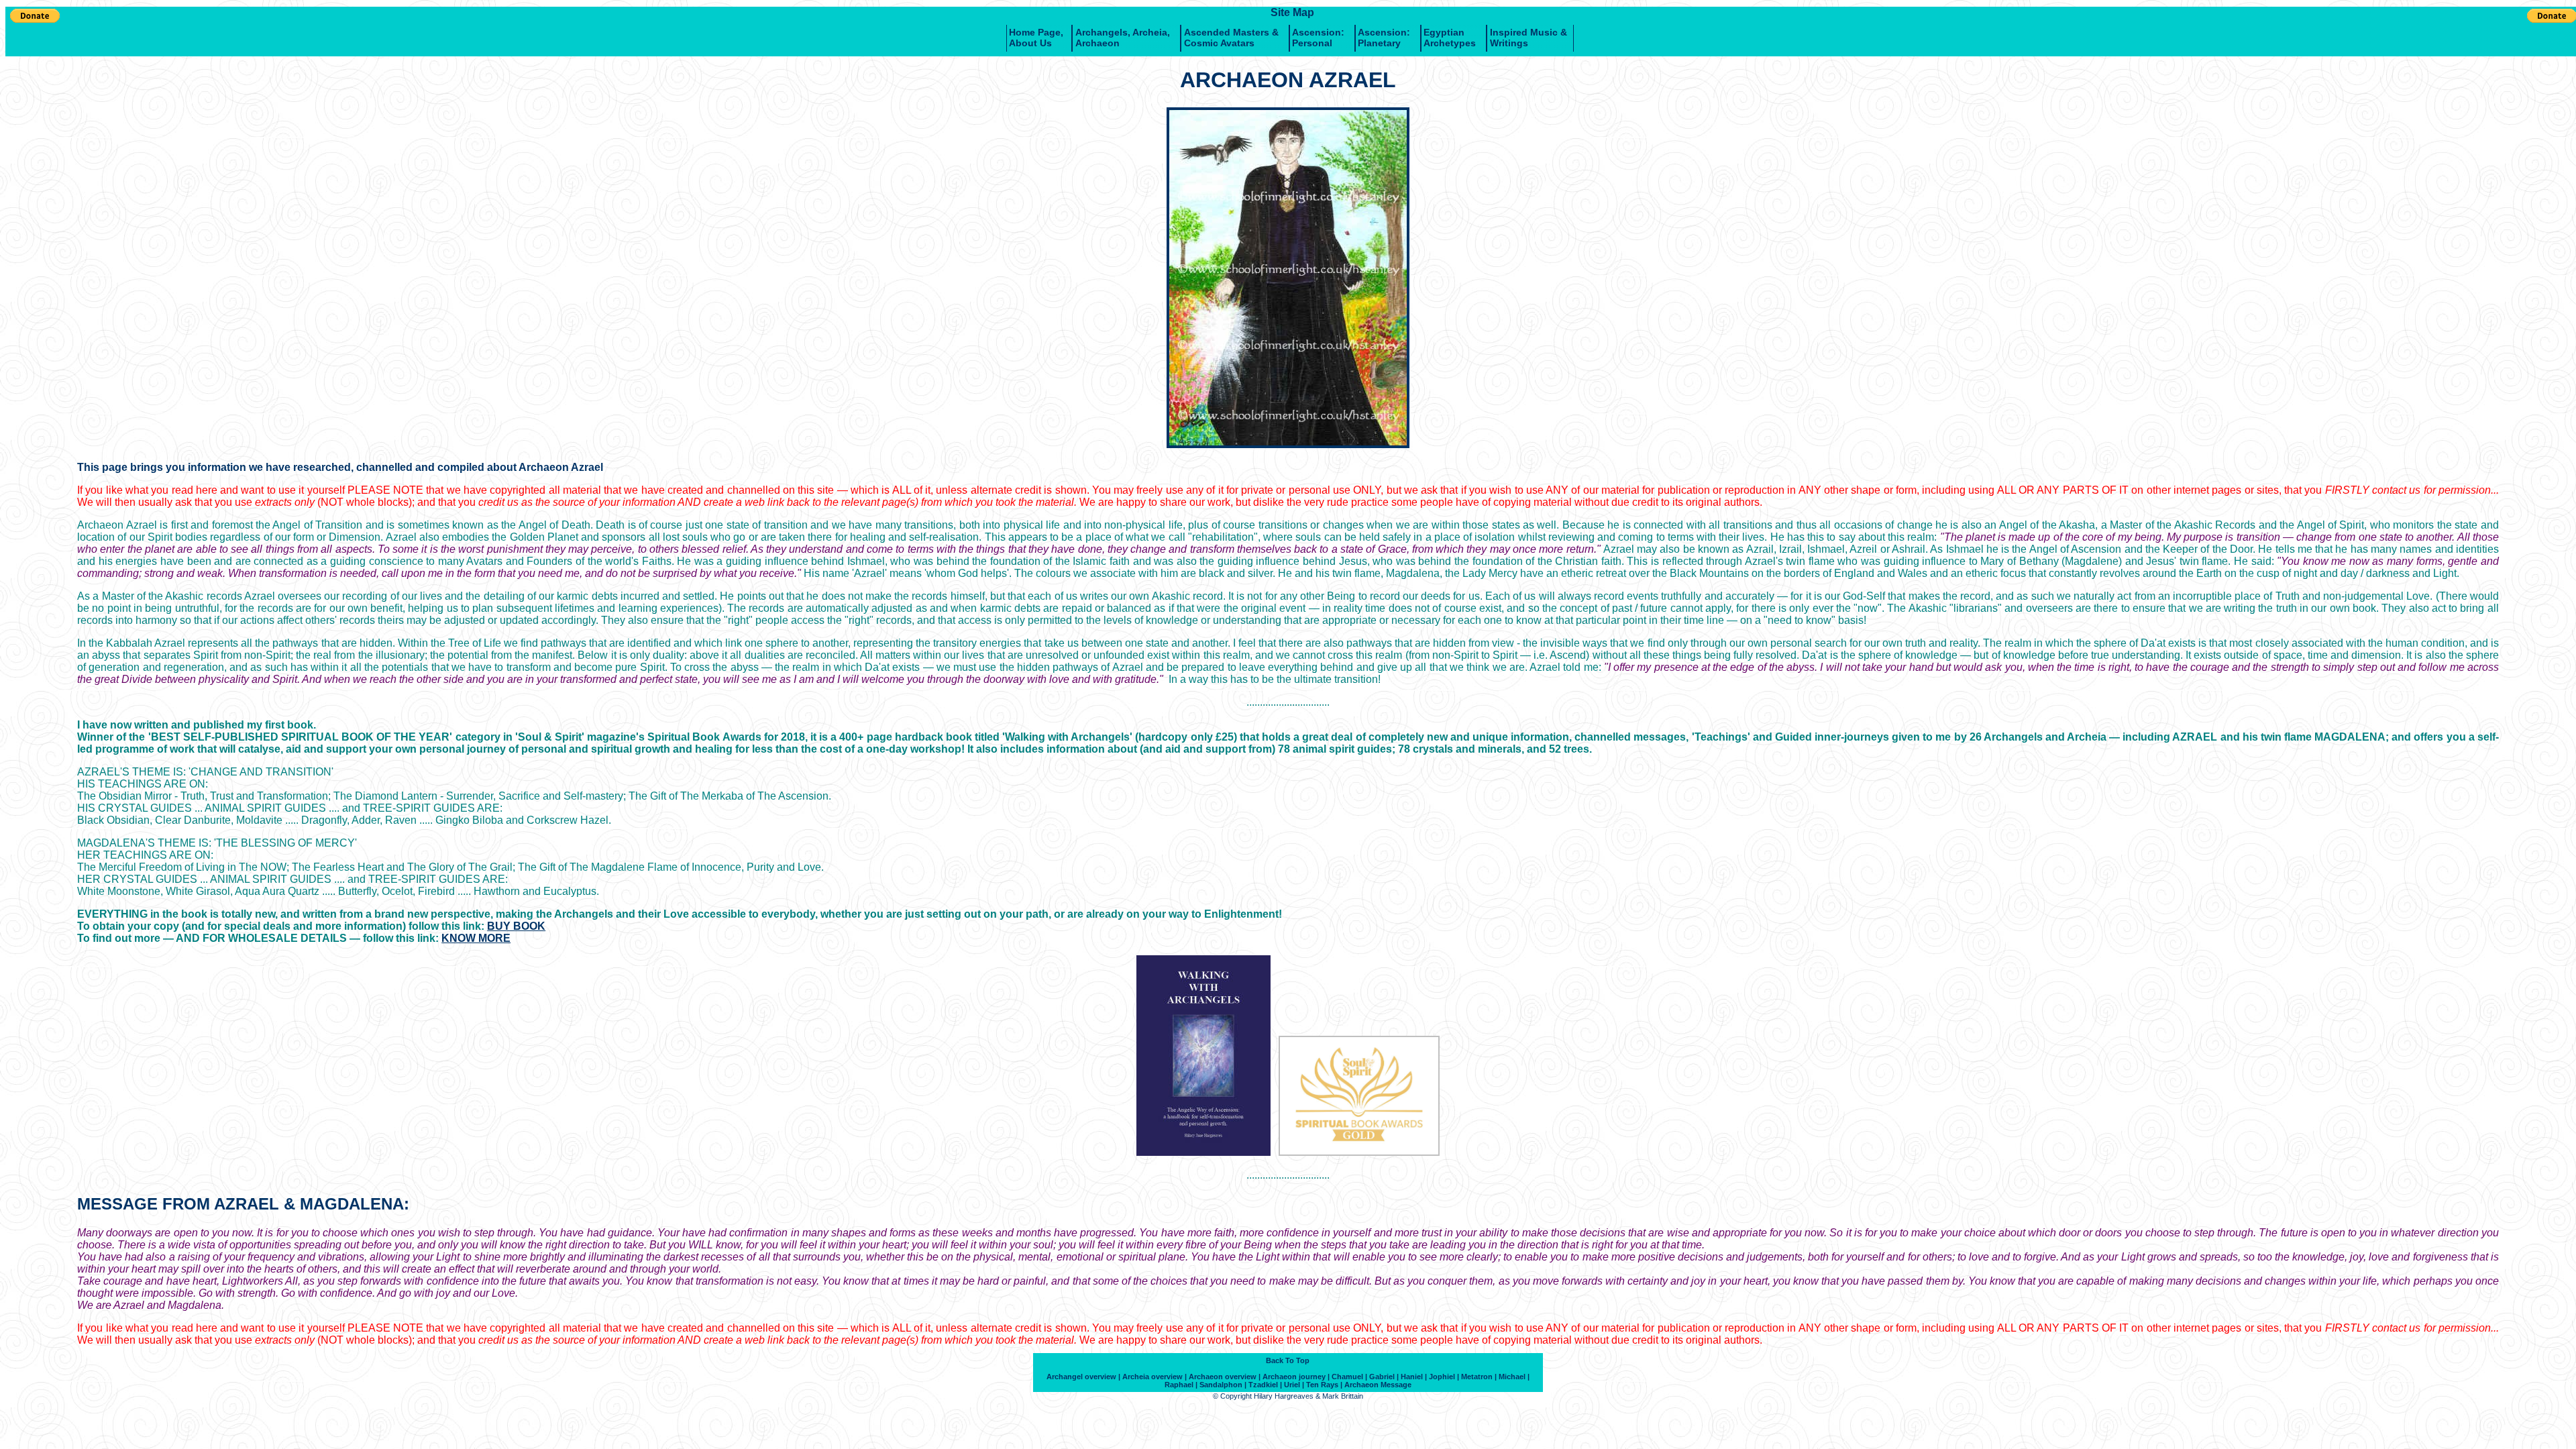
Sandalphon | (1223, 1385)
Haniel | (1414, 1377)
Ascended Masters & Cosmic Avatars (1231, 38)
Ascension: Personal (1318, 38)
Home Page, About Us (1036, 38)
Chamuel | (1349, 1377)
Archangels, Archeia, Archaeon (1123, 38)
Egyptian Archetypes (1450, 38)
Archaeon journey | (1296, 1377)
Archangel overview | (1083, 1377)
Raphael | (1181, 1385)
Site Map (1292, 12)
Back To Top (1288, 1360)
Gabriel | (1384, 1377)
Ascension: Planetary (1384, 38)
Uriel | (1294, 1385)
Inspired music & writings (1528, 38)
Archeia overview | (1155, 1377)
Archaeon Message (1378, 1385)
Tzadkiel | (1265, 1385)
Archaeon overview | (1225, 1377)
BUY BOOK (516, 926)
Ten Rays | (1324, 1385)
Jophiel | (1444, 1377)
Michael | (1514, 1377)
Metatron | (1479, 1377)
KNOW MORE (476, 938)
